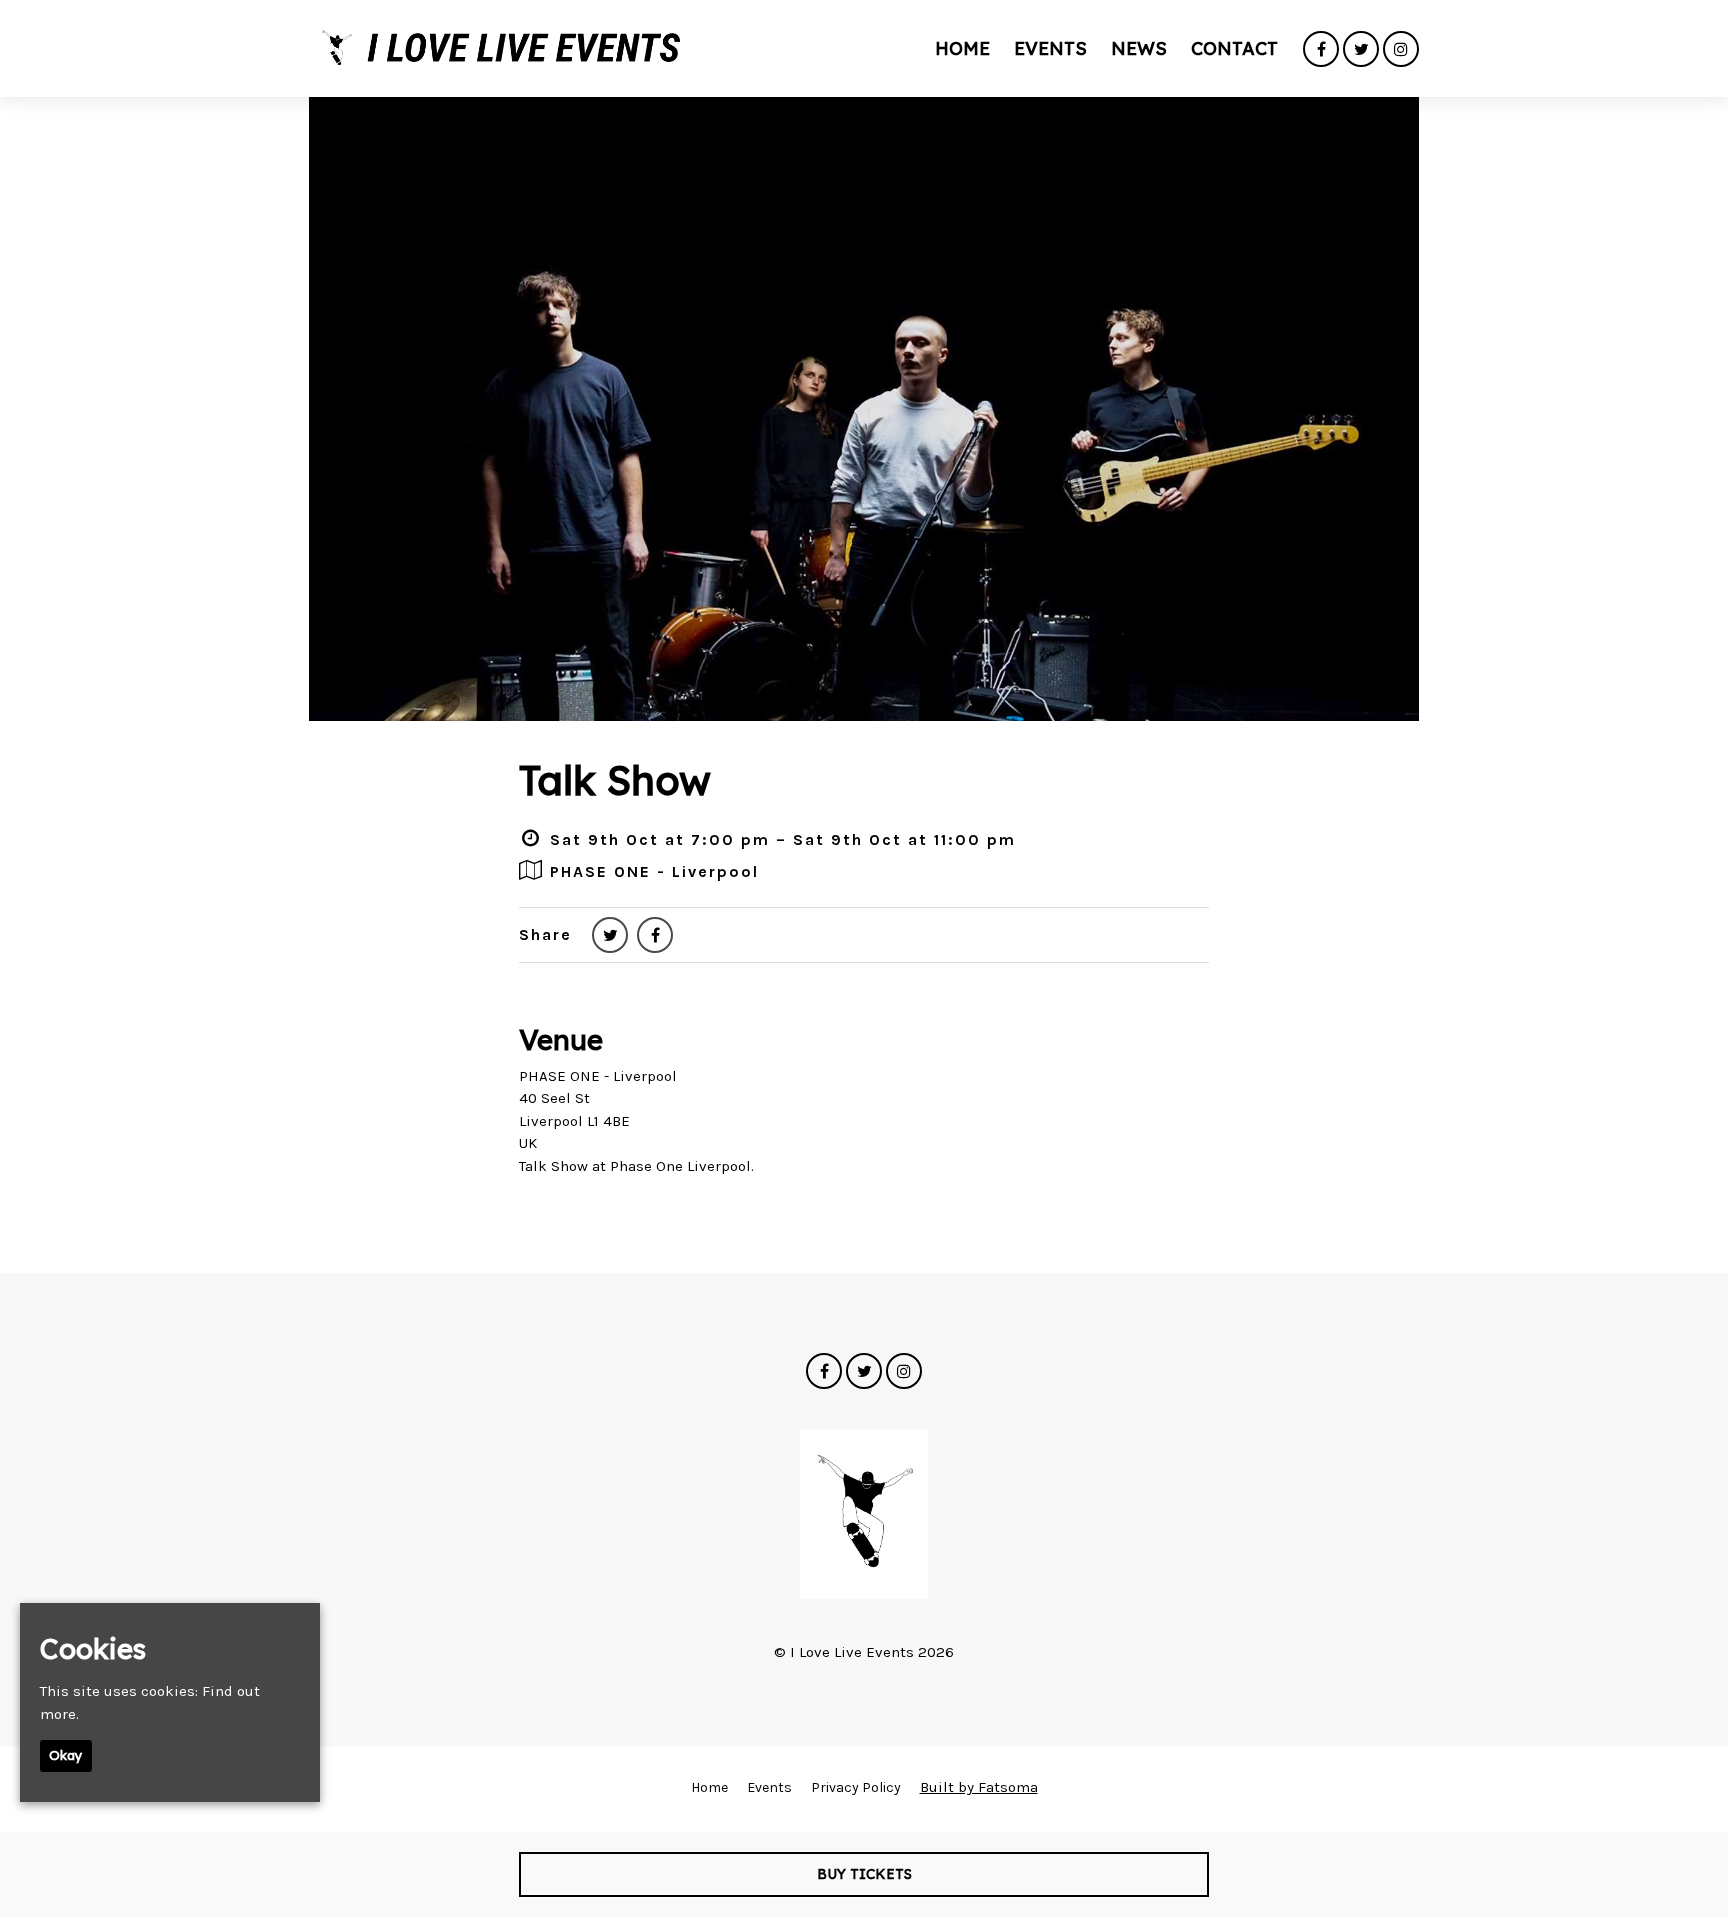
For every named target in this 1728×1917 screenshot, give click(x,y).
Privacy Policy (856, 1787)
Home (962, 48)
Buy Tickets (864, 1874)
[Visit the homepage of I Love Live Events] (498, 48)
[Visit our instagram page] (1401, 50)
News (1139, 48)
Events (1050, 48)
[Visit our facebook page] (1321, 50)
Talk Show (615, 780)
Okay (66, 1755)
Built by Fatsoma (979, 1787)
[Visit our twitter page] (1361, 50)
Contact (1234, 48)
